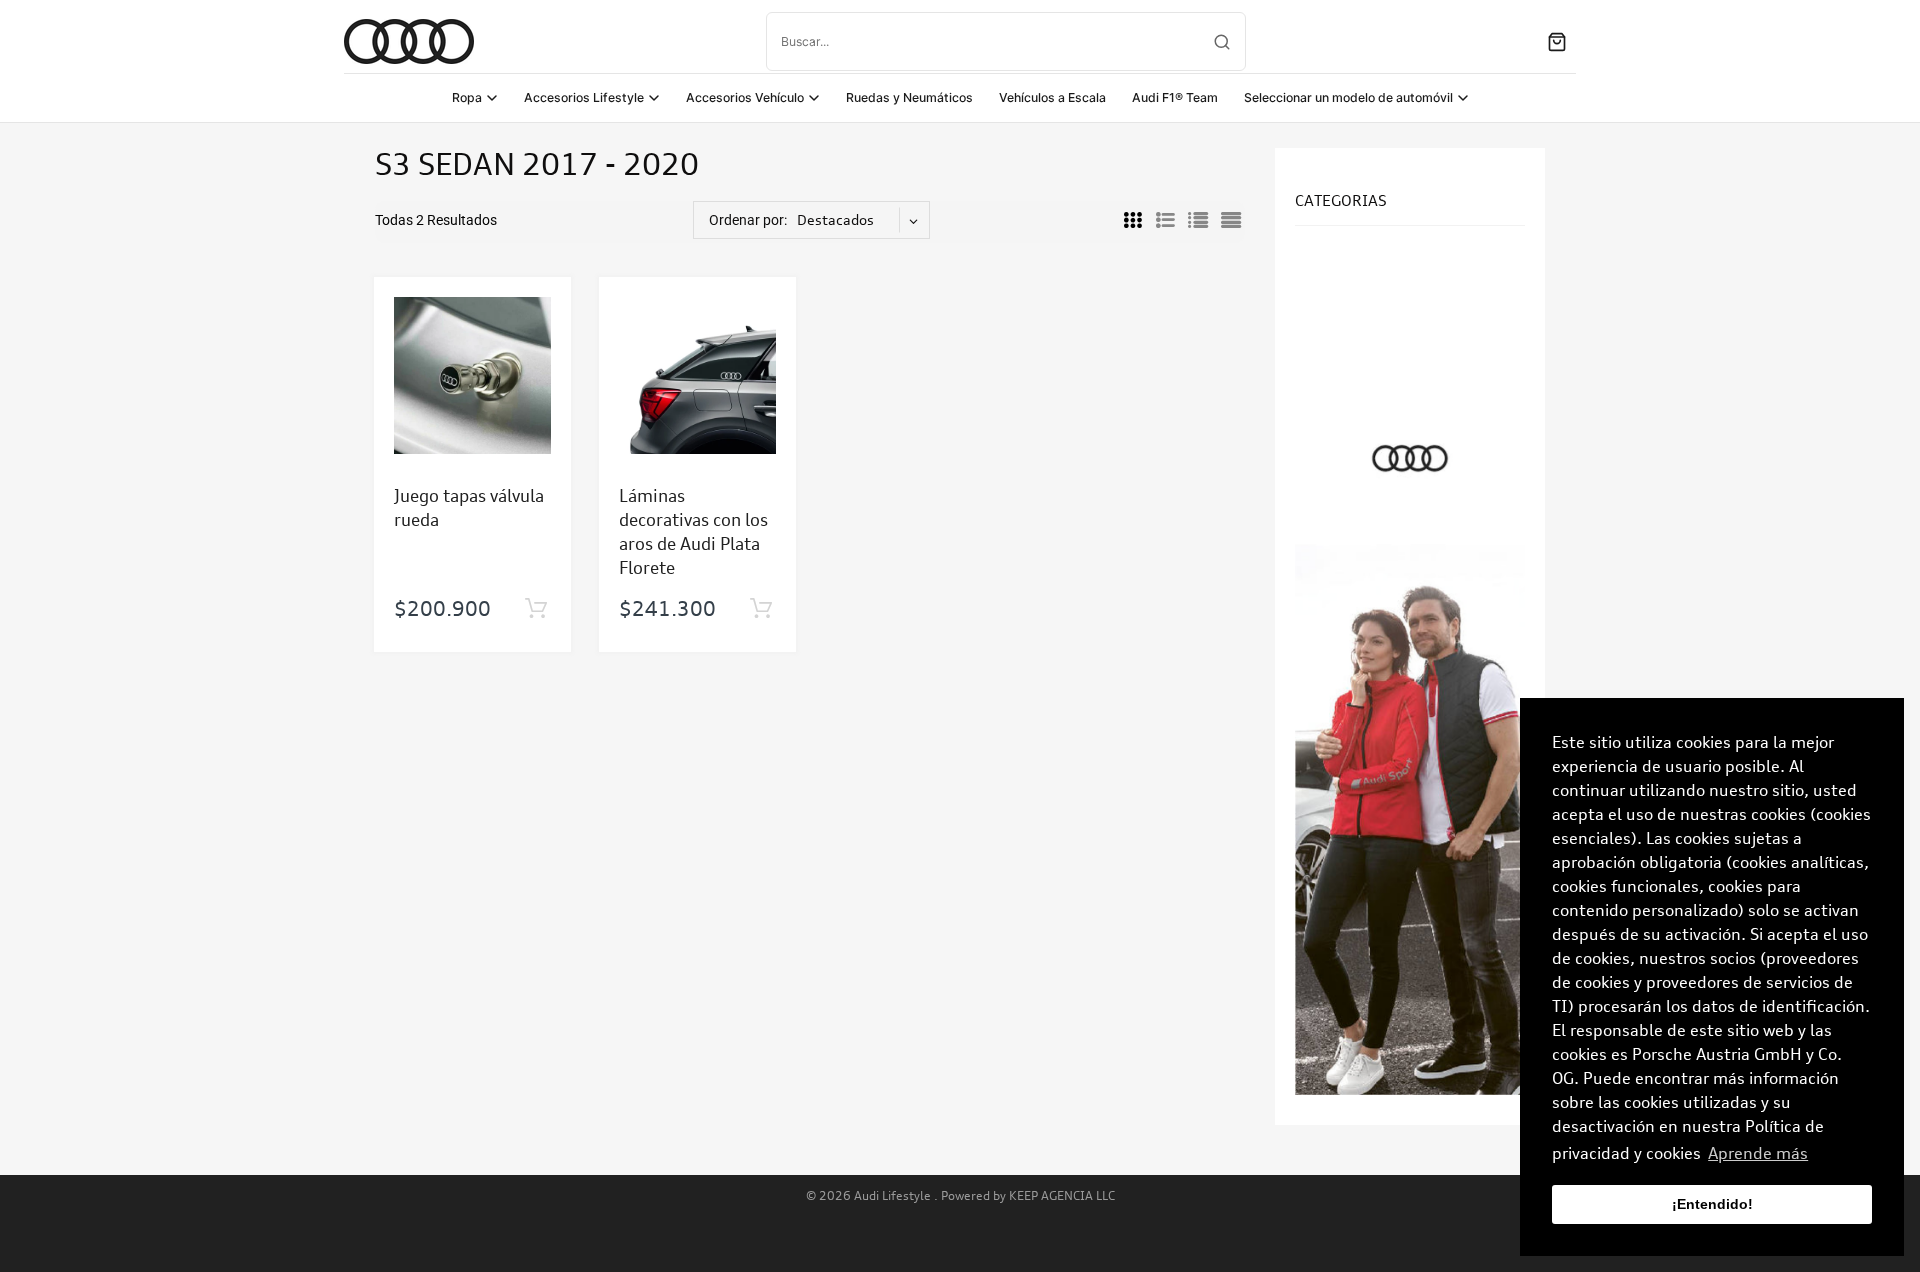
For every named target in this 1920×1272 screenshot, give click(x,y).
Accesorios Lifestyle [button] (584, 97)
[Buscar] (1222, 42)
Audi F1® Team (1175, 97)
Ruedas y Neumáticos (909, 97)
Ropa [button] (467, 97)
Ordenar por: (748, 220)
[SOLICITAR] (535, 609)
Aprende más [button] (1758, 1153)
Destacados (835, 219)
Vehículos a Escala (1052, 97)
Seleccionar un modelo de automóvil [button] (1348, 97)
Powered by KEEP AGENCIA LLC (1028, 1195)
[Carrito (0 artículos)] (1557, 42)
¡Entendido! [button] (1712, 1204)
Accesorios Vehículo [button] (745, 97)
